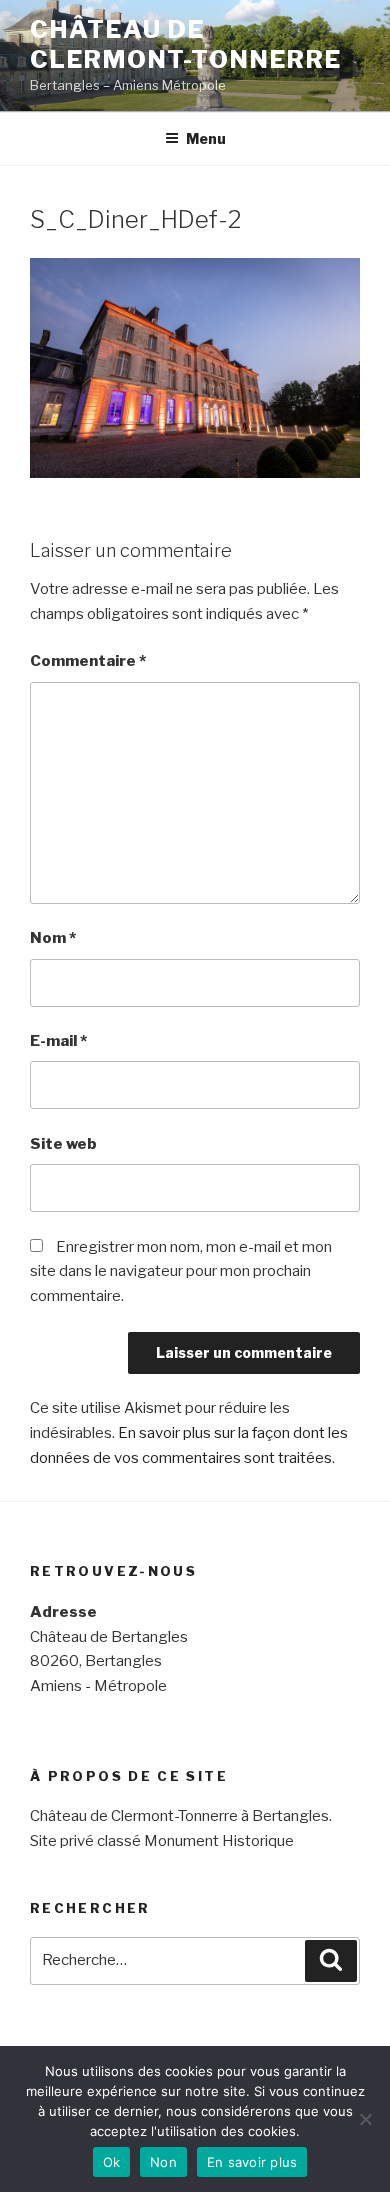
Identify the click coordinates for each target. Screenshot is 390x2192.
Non (163, 2162)
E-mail (58, 1041)
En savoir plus (252, 2162)
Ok (112, 2162)
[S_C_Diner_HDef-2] (195, 473)
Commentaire (88, 661)
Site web (63, 1144)
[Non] (365, 2119)
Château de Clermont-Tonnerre (186, 44)
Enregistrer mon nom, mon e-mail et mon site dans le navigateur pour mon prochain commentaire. (181, 1272)
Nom (53, 938)
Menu (206, 138)
